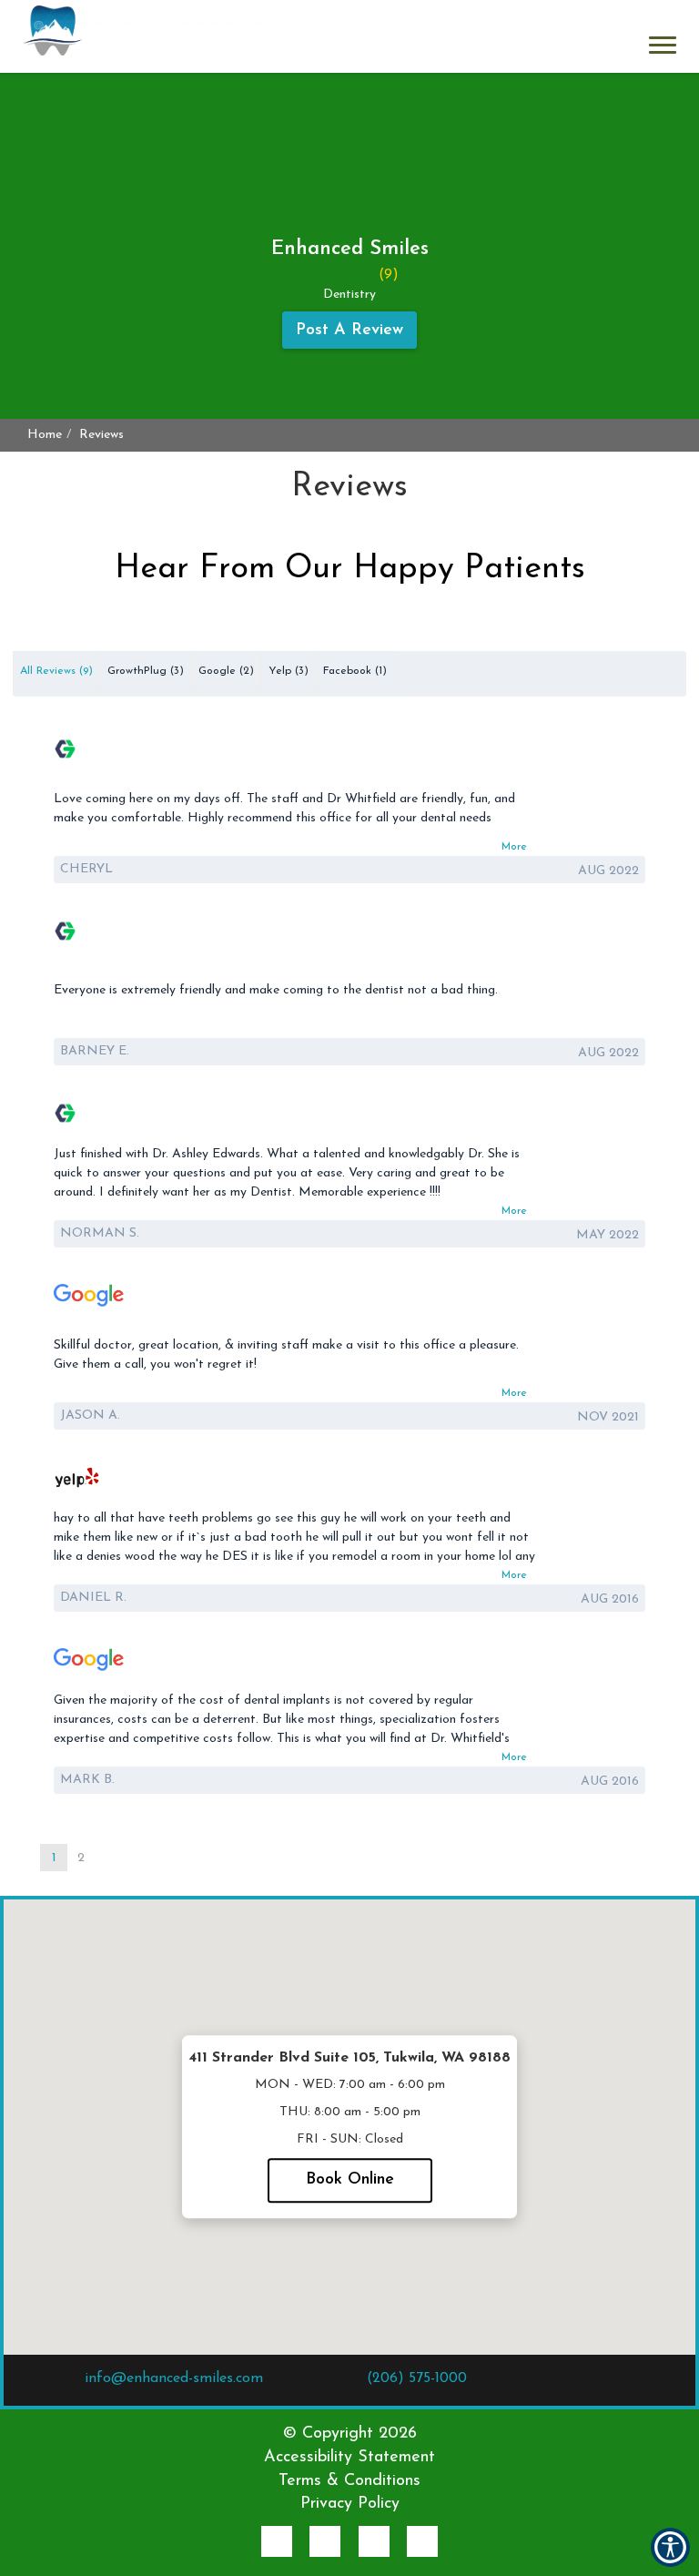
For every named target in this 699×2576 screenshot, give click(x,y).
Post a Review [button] (349, 331)
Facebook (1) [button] (355, 671)
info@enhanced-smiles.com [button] (174, 2378)
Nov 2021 (608, 1417)
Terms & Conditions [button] (349, 2481)
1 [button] (54, 1858)
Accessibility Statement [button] (349, 2458)
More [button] (514, 847)
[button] (142, 36)
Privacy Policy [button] (350, 2504)
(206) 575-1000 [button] (417, 2378)
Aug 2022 (608, 871)
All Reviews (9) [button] (56, 671)
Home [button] (45, 435)
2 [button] (81, 1858)
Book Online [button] (350, 2180)
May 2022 (608, 1235)
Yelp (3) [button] (289, 671)
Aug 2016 (610, 1599)
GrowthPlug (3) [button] (146, 671)
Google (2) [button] (226, 671)
